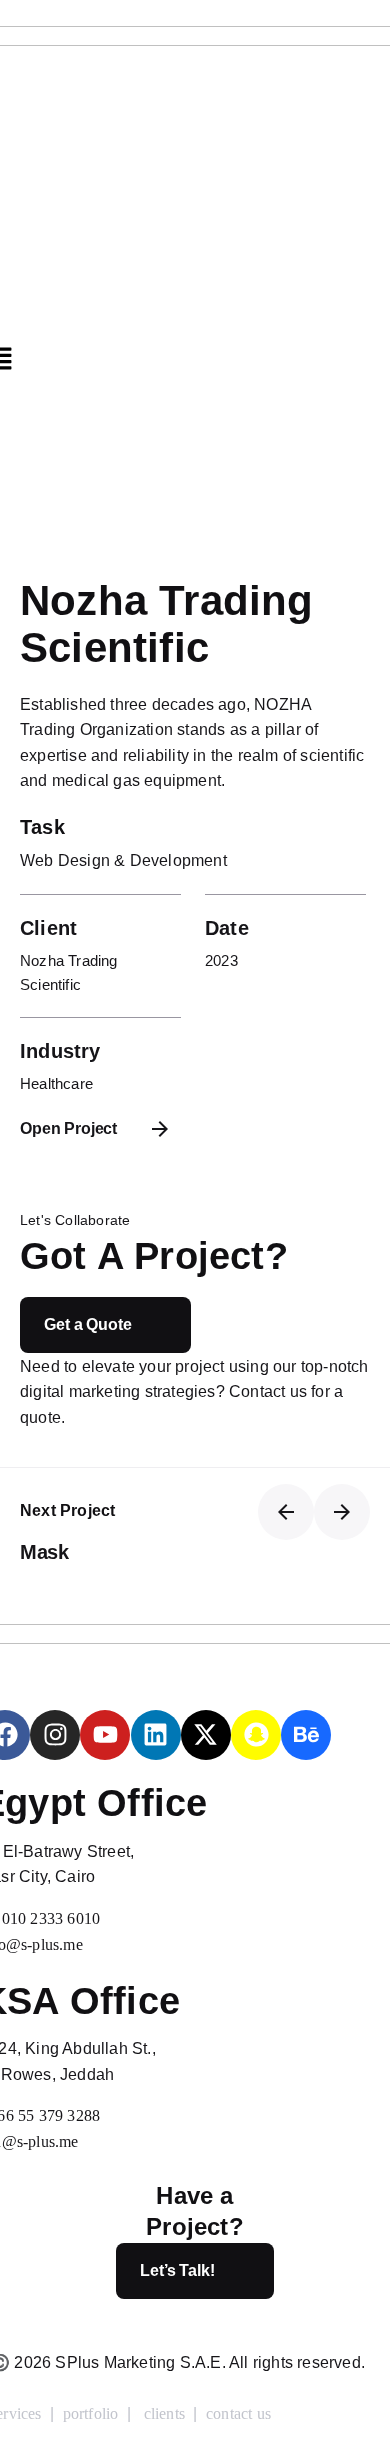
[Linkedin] (156, 1735)
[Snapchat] (256, 1735)
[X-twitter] (206, 1735)
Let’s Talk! (177, 2270)
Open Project (68, 1128)
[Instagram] (55, 1735)
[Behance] (306, 1735)
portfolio (91, 2413)
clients (164, 2413)
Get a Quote (87, 1324)
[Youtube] (105, 1735)
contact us (238, 2413)
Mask (44, 1552)
